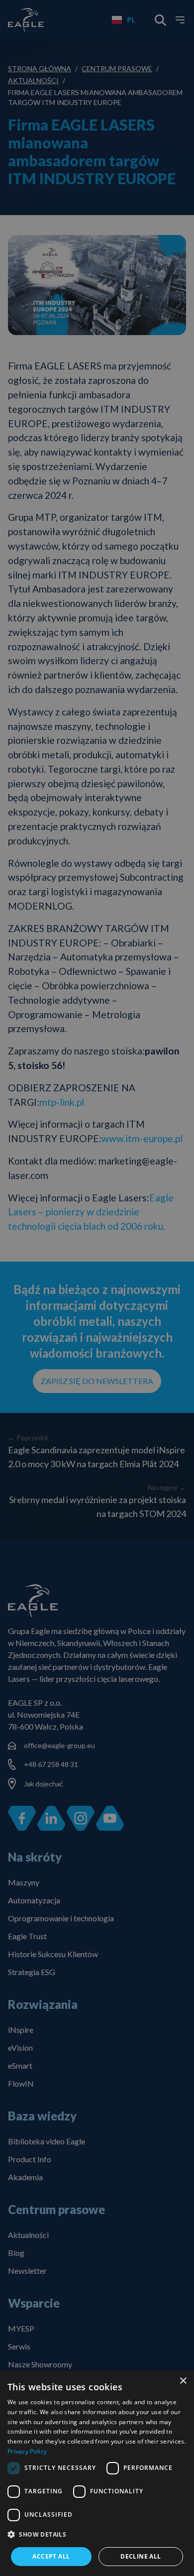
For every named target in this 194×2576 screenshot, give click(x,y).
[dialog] (97, 2473)
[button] (97, 2535)
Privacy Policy (27, 2451)
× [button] (183, 2381)
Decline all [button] (141, 2556)
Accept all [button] (51, 2556)
